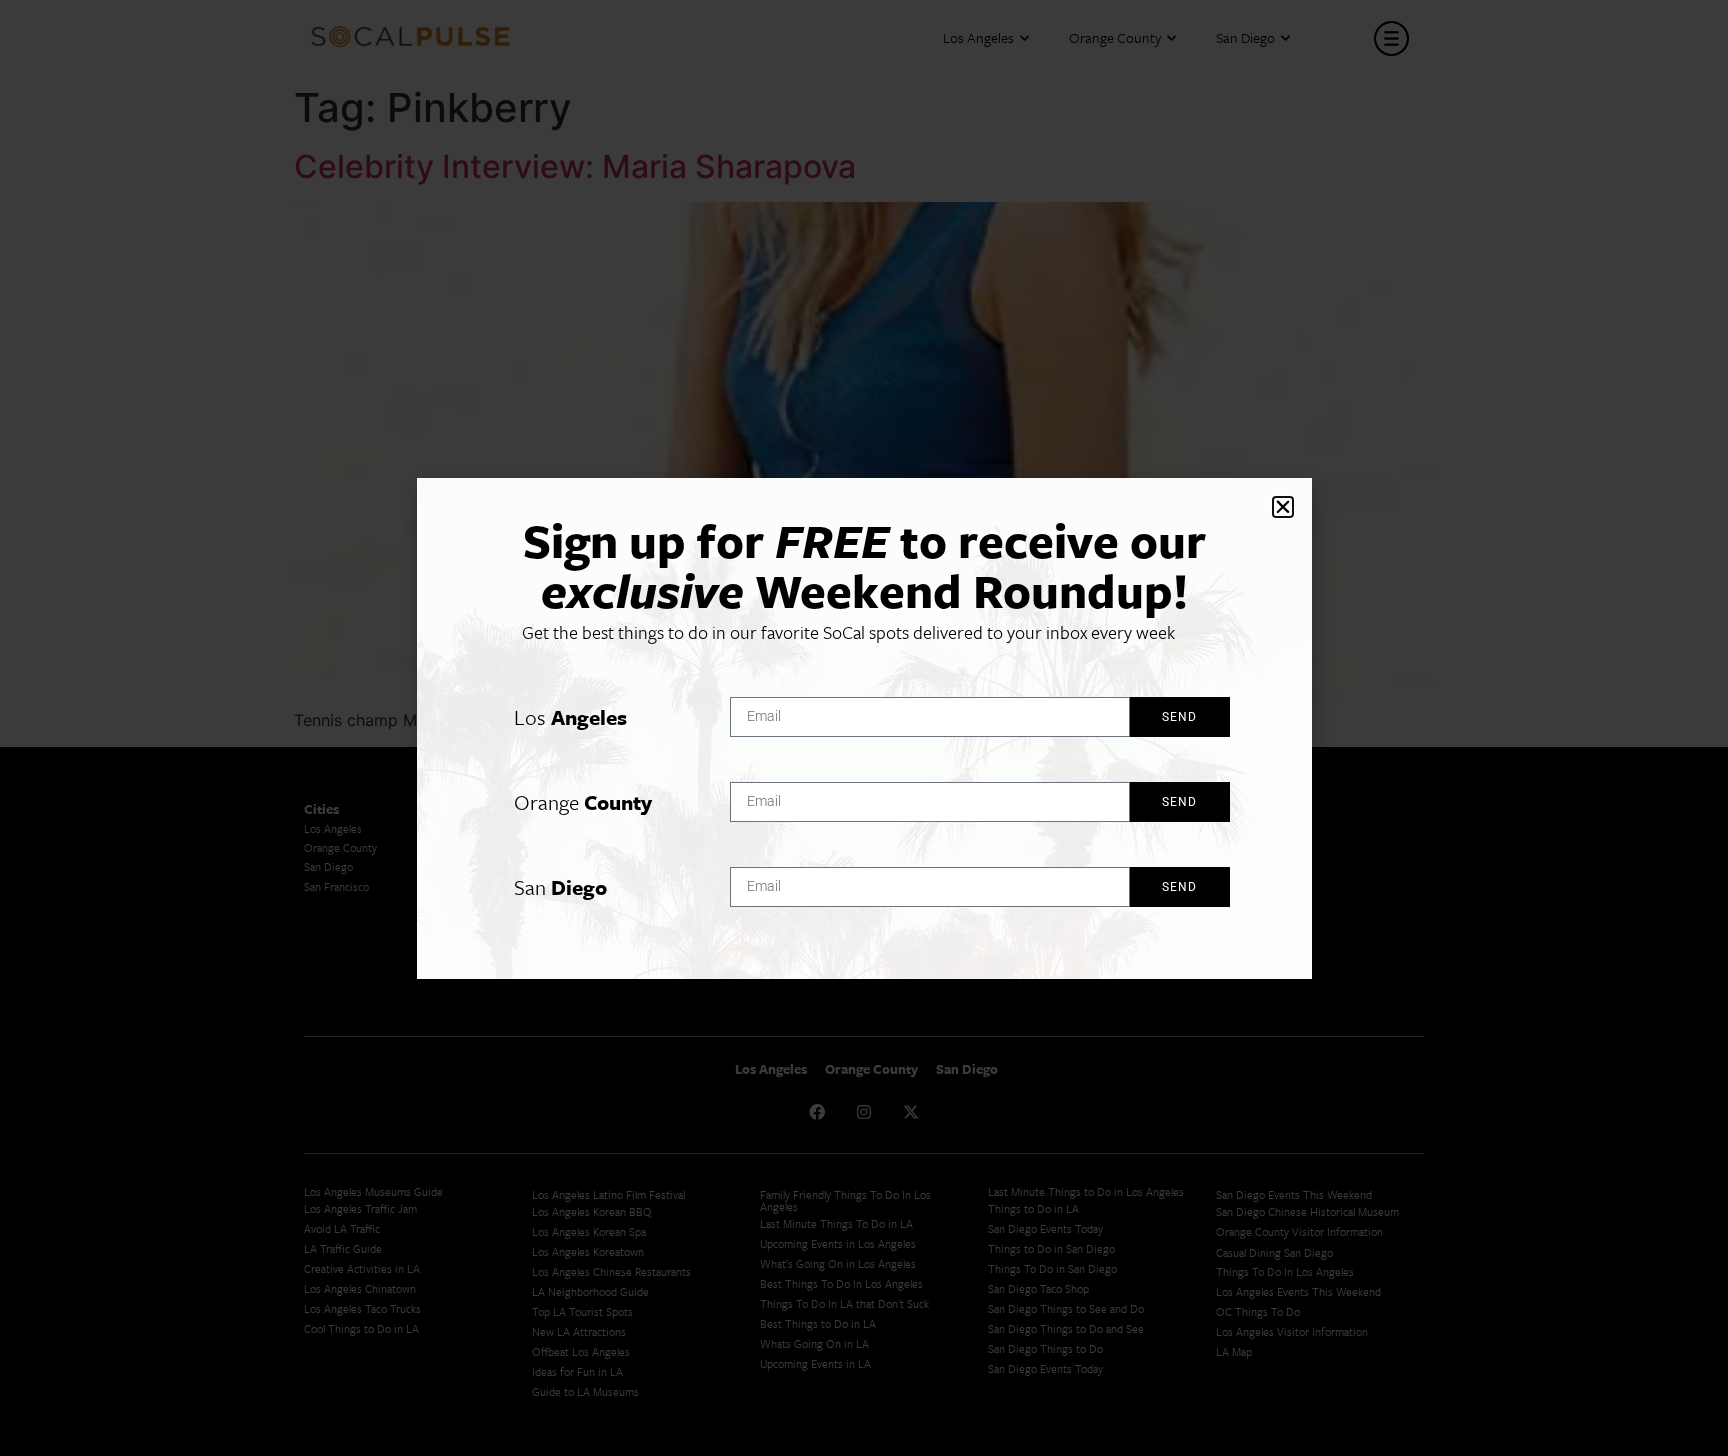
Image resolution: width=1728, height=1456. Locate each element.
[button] (1283, 507)
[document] (864, 728)
